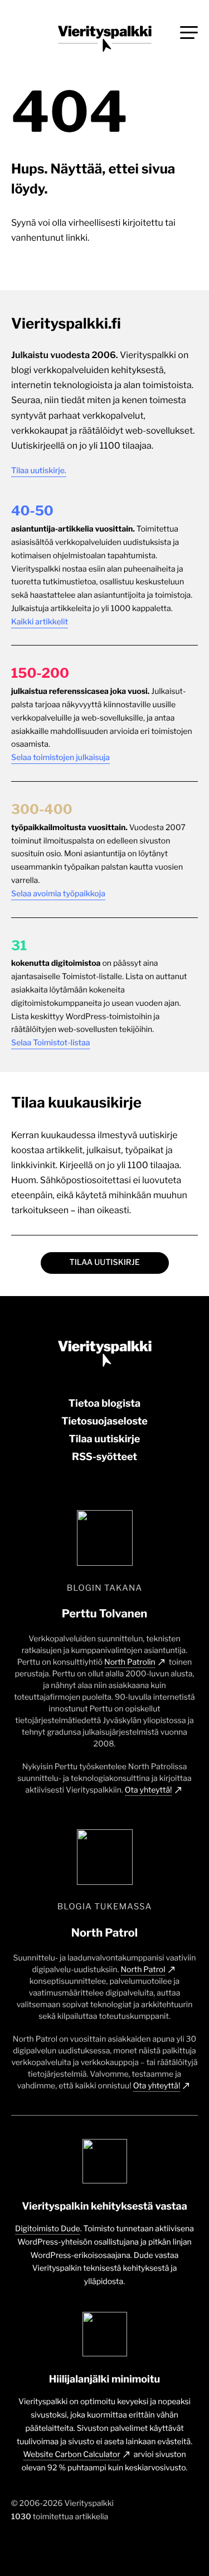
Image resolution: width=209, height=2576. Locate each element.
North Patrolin (130, 1662)
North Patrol (143, 1970)
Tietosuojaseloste (104, 1421)
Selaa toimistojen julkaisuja (60, 758)
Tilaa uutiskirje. (39, 471)
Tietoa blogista (104, 1404)
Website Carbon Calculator (71, 2455)
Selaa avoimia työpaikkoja (58, 894)
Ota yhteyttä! (149, 1790)
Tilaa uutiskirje (104, 1262)
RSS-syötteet (104, 1457)
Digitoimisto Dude (48, 2229)
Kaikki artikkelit (40, 622)
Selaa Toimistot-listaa (51, 1043)
